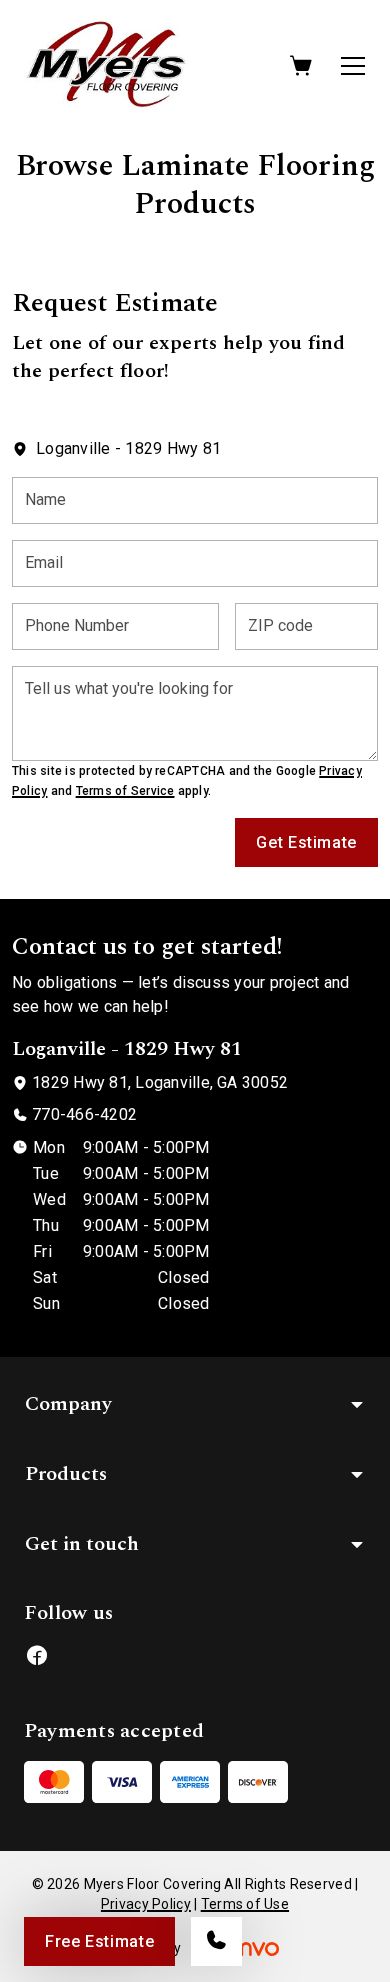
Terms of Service (125, 791)
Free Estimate (99, 1941)
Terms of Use (245, 1904)
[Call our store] (216, 1941)
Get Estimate (306, 842)
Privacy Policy (146, 1904)
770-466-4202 (84, 1114)
